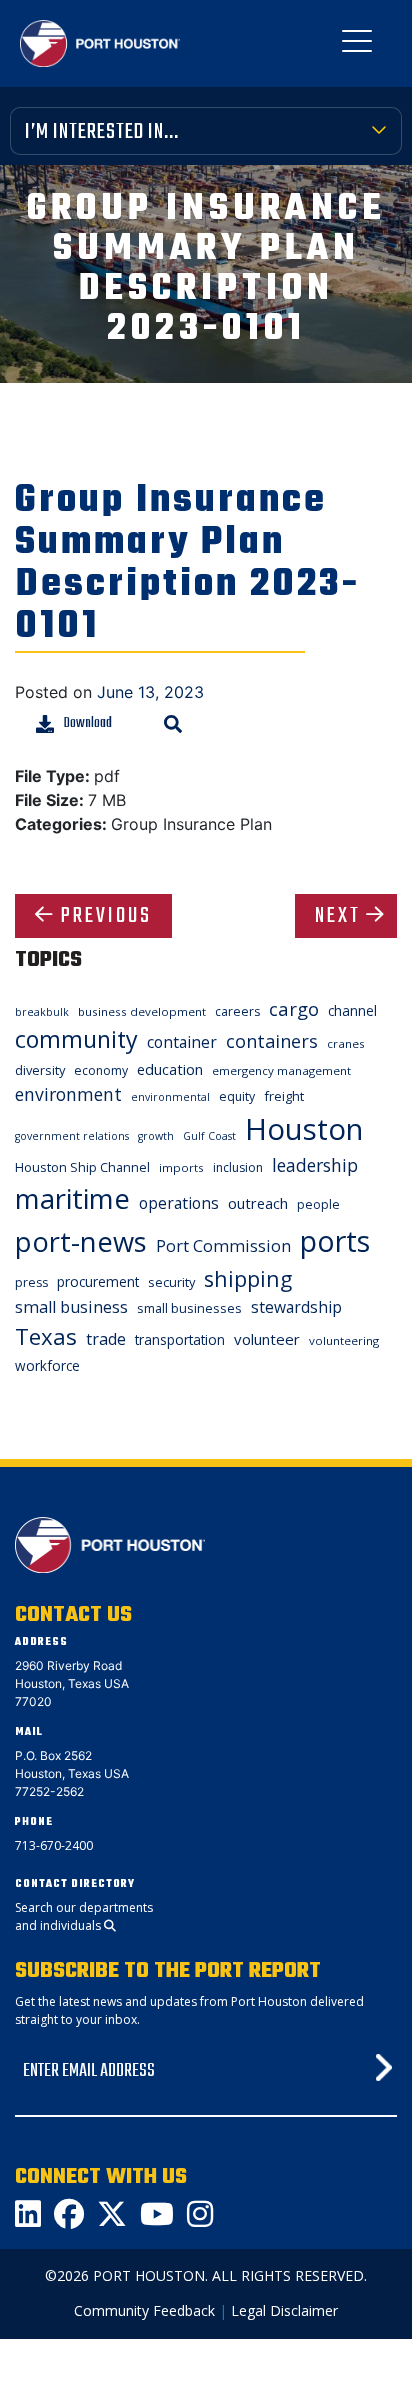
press (31, 1282)
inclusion (238, 1167)
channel (352, 1010)
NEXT (338, 916)
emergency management (281, 1070)
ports (335, 1240)
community (76, 1039)
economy (101, 1070)
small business (71, 1307)
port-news (81, 1241)
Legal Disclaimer (284, 2310)
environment (68, 1094)
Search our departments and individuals (84, 1916)
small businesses (189, 1308)
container (182, 1042)
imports (181, 1167)
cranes (346, 1043)
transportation (180, 1339)
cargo (294, 1008)
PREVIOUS (106, 916)
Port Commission (223, 1246)
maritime (72, 1198)
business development (142, 1011)
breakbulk (42, 1012)
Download (88, 723)
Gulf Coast (209, 1136)
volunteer (267, 1339)
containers (272, 1041)
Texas (46, 1336)
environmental (170, 1097)
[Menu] (357, 45)
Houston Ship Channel (82, 1167)
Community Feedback (144, 2310)
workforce (47, 1365)
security (171, 1282)
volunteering (344, 1340)
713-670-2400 (54, 1845)
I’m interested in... (102, 132)
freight (284, 1096)
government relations (72, 1136)
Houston (304, 1129)
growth (156, 1136)
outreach (258, 1203)
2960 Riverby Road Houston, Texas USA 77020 (72, 1683)
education (170, 1069)
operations (179, 1203)
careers (237, 1011)
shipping (248, 1278)
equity (237, 1096)
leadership (315, 1165)
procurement (98, 1281)
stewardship (296, 1307)
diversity (40, 1070)
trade (106, 1339)
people (318, 1204)
